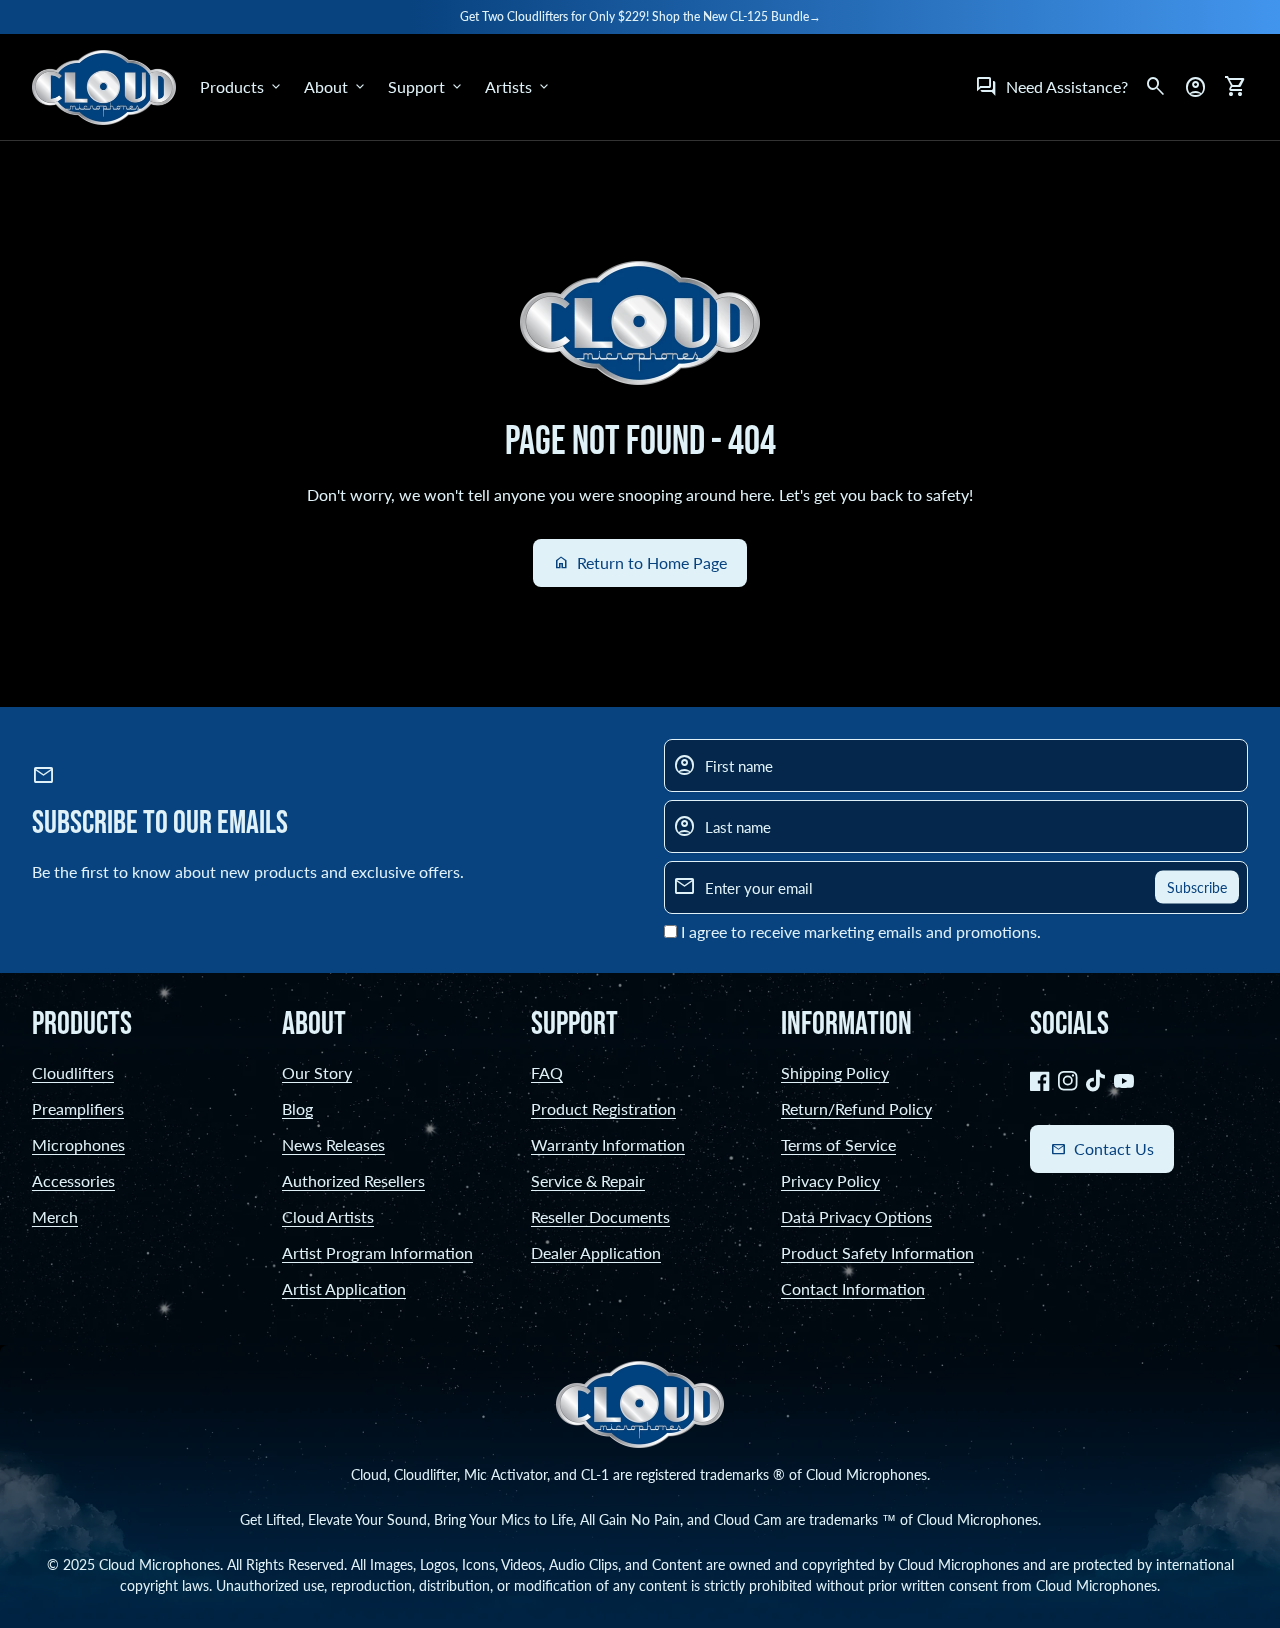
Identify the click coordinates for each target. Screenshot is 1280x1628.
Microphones (78, 1144)
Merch (55, 1216)
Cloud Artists (328, 1216)
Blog (297, 1108)
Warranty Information (608, 1144)
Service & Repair (588, 1180)
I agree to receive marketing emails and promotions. (861, 931)
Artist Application (344, 1288)
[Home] (104, 84)
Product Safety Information (877, 1252)
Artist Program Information (377, 1252)
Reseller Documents (600, 1216)
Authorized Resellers (353, 1180)
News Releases (333, 1144)
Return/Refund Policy (856, 1108)
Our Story (317, 1072)
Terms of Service (838, 1144)
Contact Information (853, 1288)
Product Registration (603, 1108)
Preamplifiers (78, 1108)
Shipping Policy (835, 1072)
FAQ (547, 1072)
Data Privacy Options (856, 1216)
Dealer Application (596, 1252)
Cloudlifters (73, 1072)
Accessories (73, 1180)
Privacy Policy (830, 1180)
